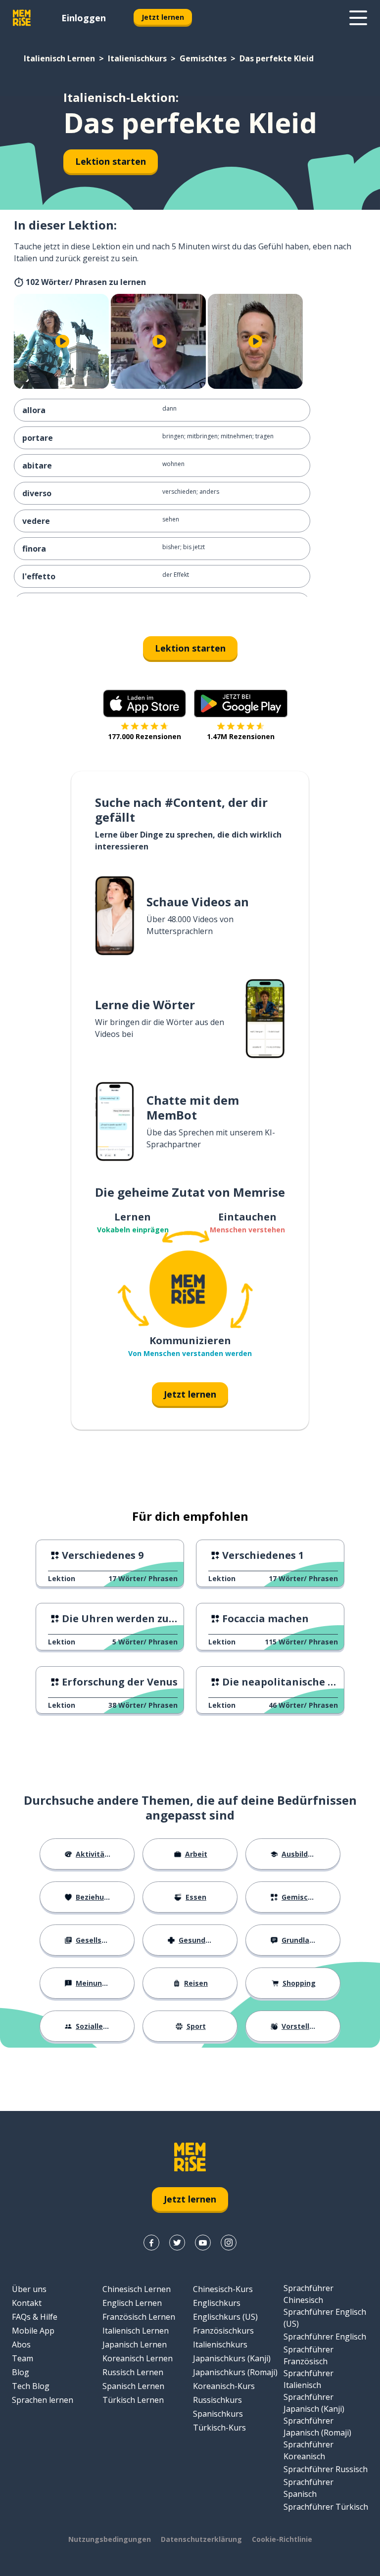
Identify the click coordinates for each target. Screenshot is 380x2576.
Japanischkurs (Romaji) (235, 2372)
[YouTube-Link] (203, 2243)
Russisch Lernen (133, 2372)
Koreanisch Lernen (138, 2358)
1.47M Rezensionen (241, 736)
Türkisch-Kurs (219, 2428)
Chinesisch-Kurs (223, 2289)
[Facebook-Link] (151, 2243)
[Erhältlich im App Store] (144, 703)
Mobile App (33, 2331)
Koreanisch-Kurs (224, 2386)
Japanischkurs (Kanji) (232, 2358)
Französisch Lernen (139, 2317)
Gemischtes (203, 58)
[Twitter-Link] (177, 2243)
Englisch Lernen (132, 2303)
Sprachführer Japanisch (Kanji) (314, 2403)
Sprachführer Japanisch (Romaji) (317, 2427)
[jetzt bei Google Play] (241, 703)
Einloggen (84, 18)
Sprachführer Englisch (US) (325, 2318)
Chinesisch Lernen (137, 2289)
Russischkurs (217, 2400)
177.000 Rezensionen (144, 736)
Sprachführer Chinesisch (309, 2294)
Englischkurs (217, 2303)
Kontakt (27, 2303)
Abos (21, 2344)
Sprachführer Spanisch (309, 2488)
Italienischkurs (137, 58)
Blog (21, 2372)
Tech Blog (31, 2386)
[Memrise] (22, 18)
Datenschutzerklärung (201, 2539)
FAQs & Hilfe (35, 2317)
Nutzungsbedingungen (110, 2539)
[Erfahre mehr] (358, 18)
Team (23, 2358)
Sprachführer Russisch (326, 2469)
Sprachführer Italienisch (309, 2379)
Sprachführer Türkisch (326, 2507)
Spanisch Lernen (133, 2386)
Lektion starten (111, 161)
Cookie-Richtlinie (282, 2539)
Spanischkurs (218, 2414)
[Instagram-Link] (229, 2243)
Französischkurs (223, 2331)
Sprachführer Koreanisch (309, 2450)
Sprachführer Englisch (325, 2337)
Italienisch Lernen (59, 58)
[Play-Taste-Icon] (62, 341)
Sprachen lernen (43, 2400)
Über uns (29, 2289)
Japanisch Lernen (135, 2344)
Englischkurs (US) (225, 2317)
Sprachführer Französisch (309, 2355)
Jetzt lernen (163, 17)
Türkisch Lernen (133, 2400)
